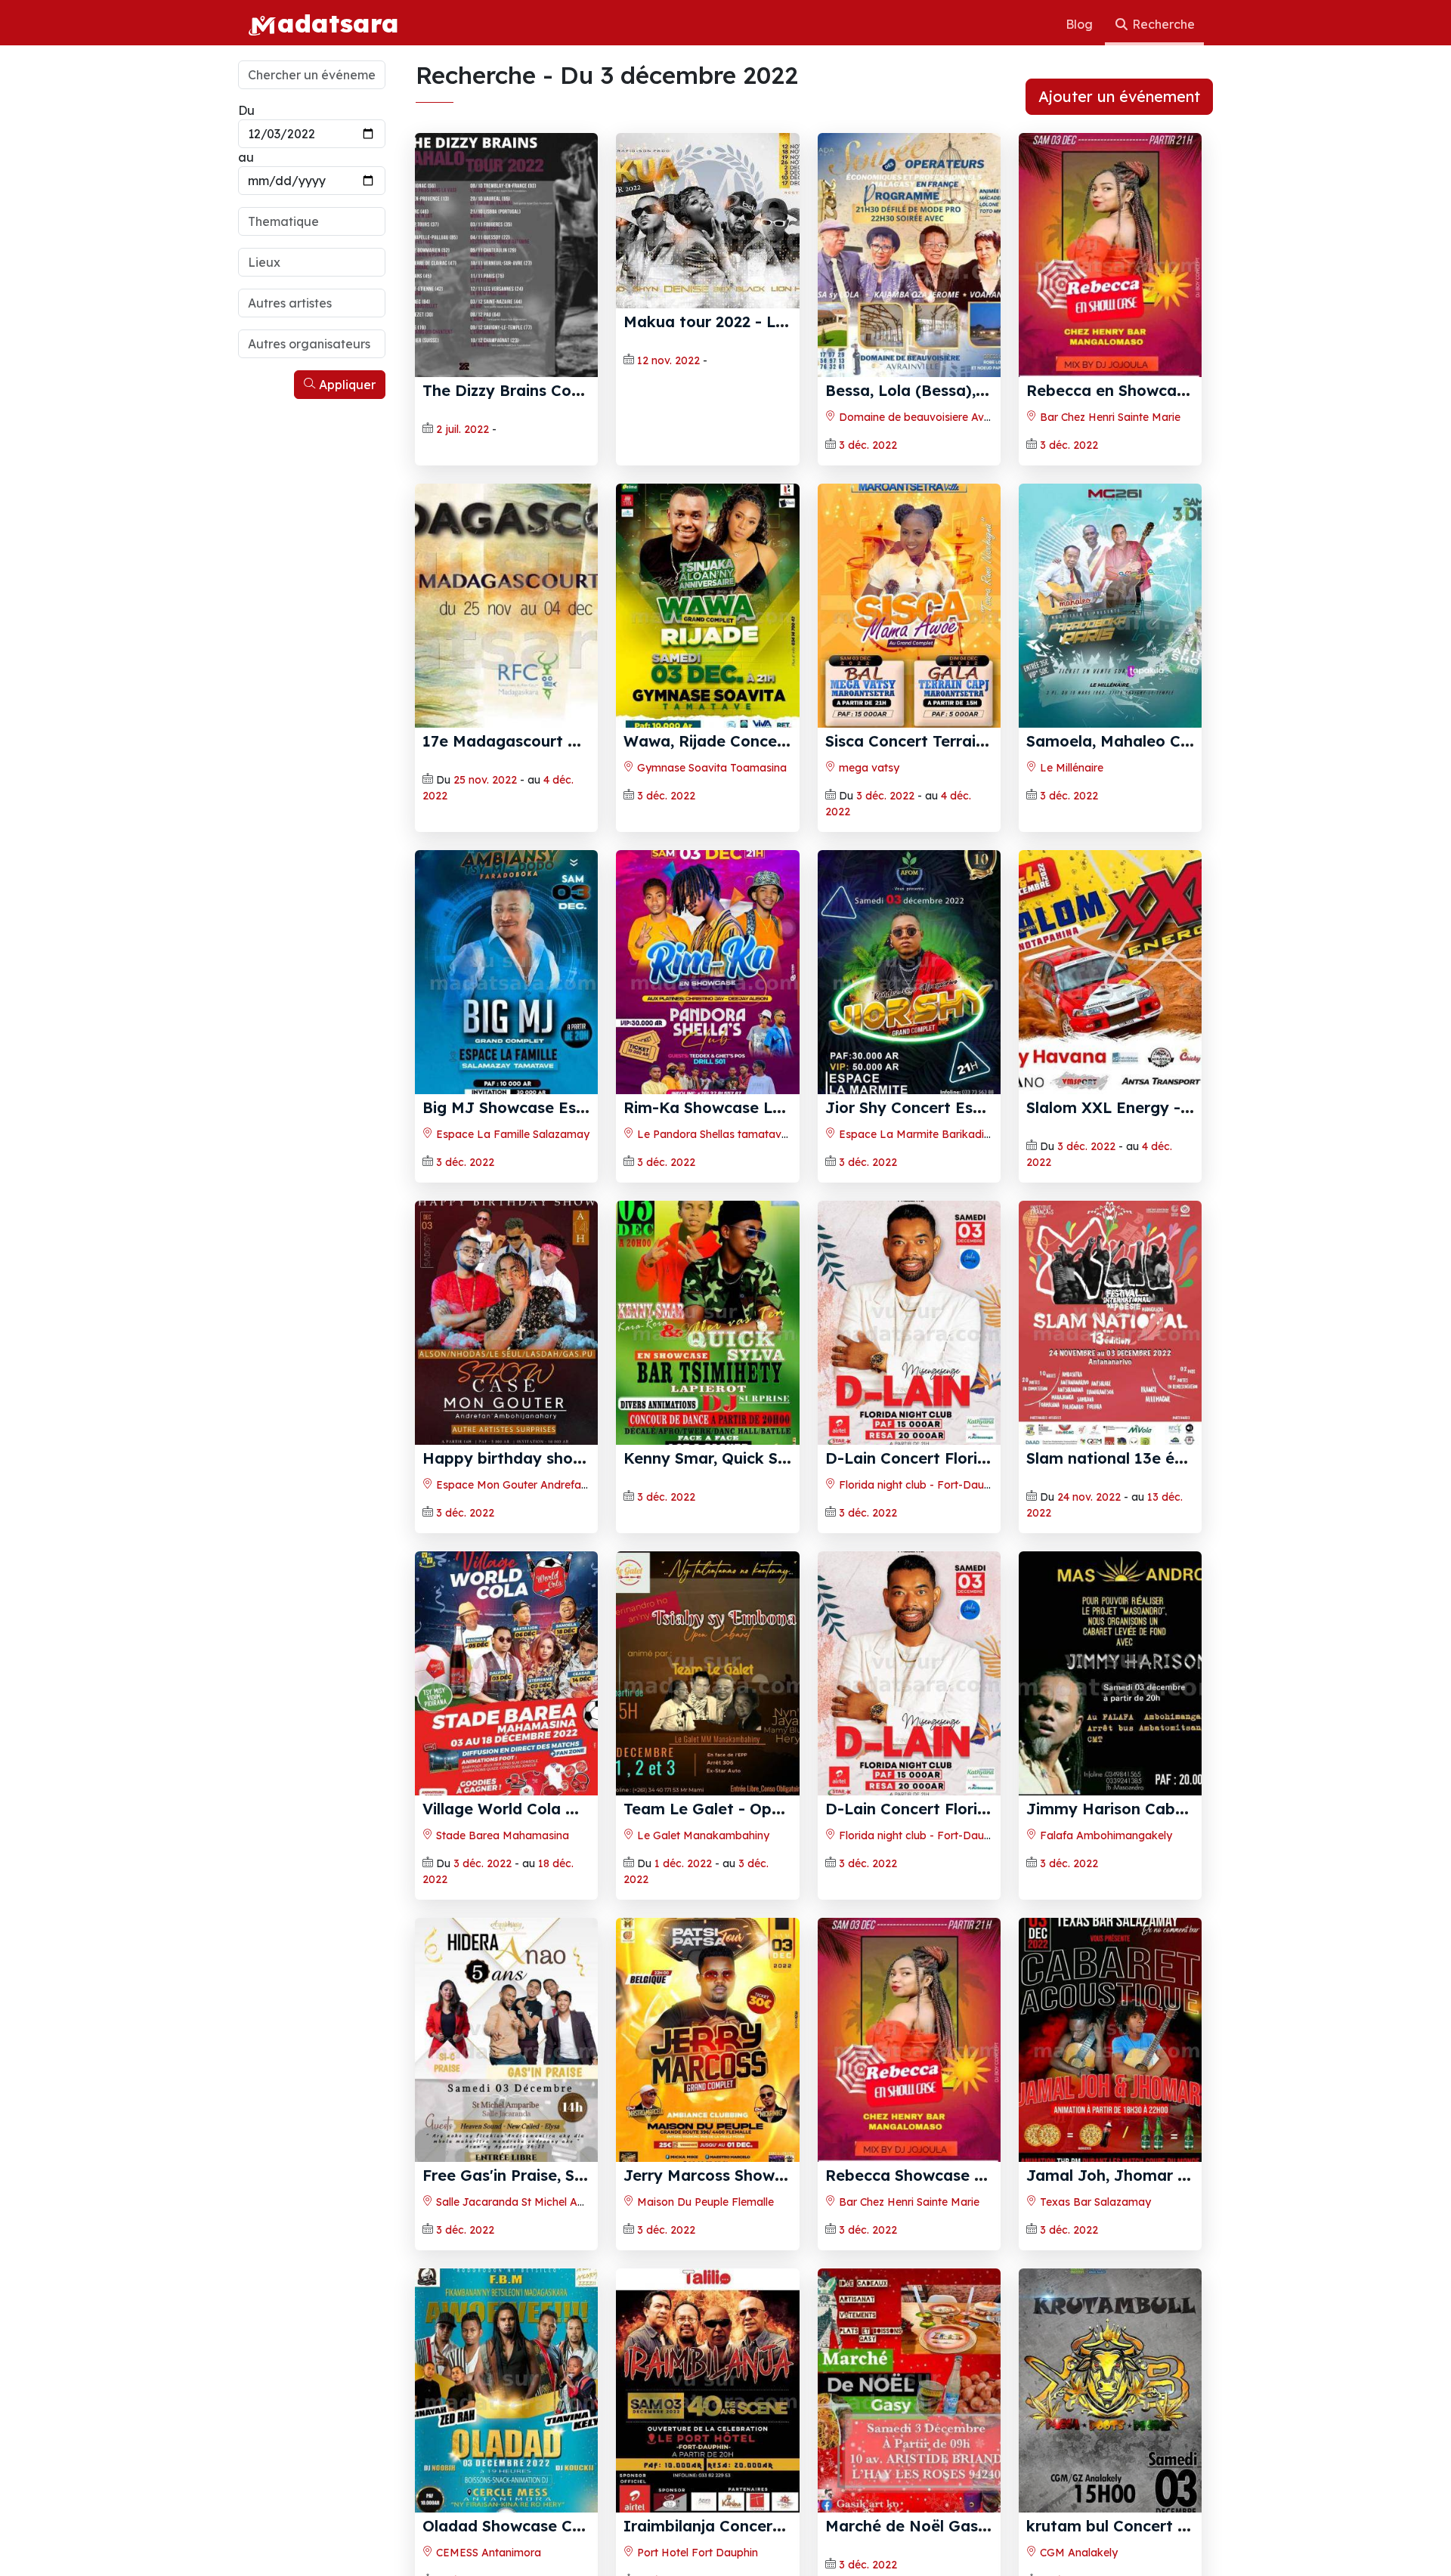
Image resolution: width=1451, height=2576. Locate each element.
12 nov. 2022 (668, 360)
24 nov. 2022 (1089, 1497)
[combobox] (312, 221)
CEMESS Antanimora (487, 2553)
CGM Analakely (1077, 2553)
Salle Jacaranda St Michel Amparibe (526, 2202)
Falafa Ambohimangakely (1104, 1835)
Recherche (1162, 24)
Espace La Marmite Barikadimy (918, 1134)
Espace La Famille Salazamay (511, 1134)
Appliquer (346, 385)
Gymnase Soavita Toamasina (710, 768)
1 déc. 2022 (683, 1863)
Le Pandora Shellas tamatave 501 (721, 1134)
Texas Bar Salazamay (1094, 2202)
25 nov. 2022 (485, 780)
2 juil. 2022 (463, 429)
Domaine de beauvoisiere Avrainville (929, 417)
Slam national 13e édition (1122, 1458)
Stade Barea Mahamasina (501, 1835)
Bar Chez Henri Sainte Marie (1109, 417)
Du (246, 110)
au (246, 157)
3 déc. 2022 (868, 445)
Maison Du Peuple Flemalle (704, 2202)
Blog (1081, 24)
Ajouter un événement (1119, 96)
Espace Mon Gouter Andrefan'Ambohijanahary (554, 1485)
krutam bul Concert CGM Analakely (1159, 2526)
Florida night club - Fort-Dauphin (920, 1485)
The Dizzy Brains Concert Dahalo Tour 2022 (585, 390)
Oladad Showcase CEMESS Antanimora (570, 2526)
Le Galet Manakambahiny (702, 1835)
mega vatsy (868, 768)
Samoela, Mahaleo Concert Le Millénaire (1177, 741)
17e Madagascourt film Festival (541, 741)
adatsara (338, 23)
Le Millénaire (1070, 768)
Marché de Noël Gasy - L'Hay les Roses (973, 2526)
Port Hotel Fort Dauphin (696, 2553)
